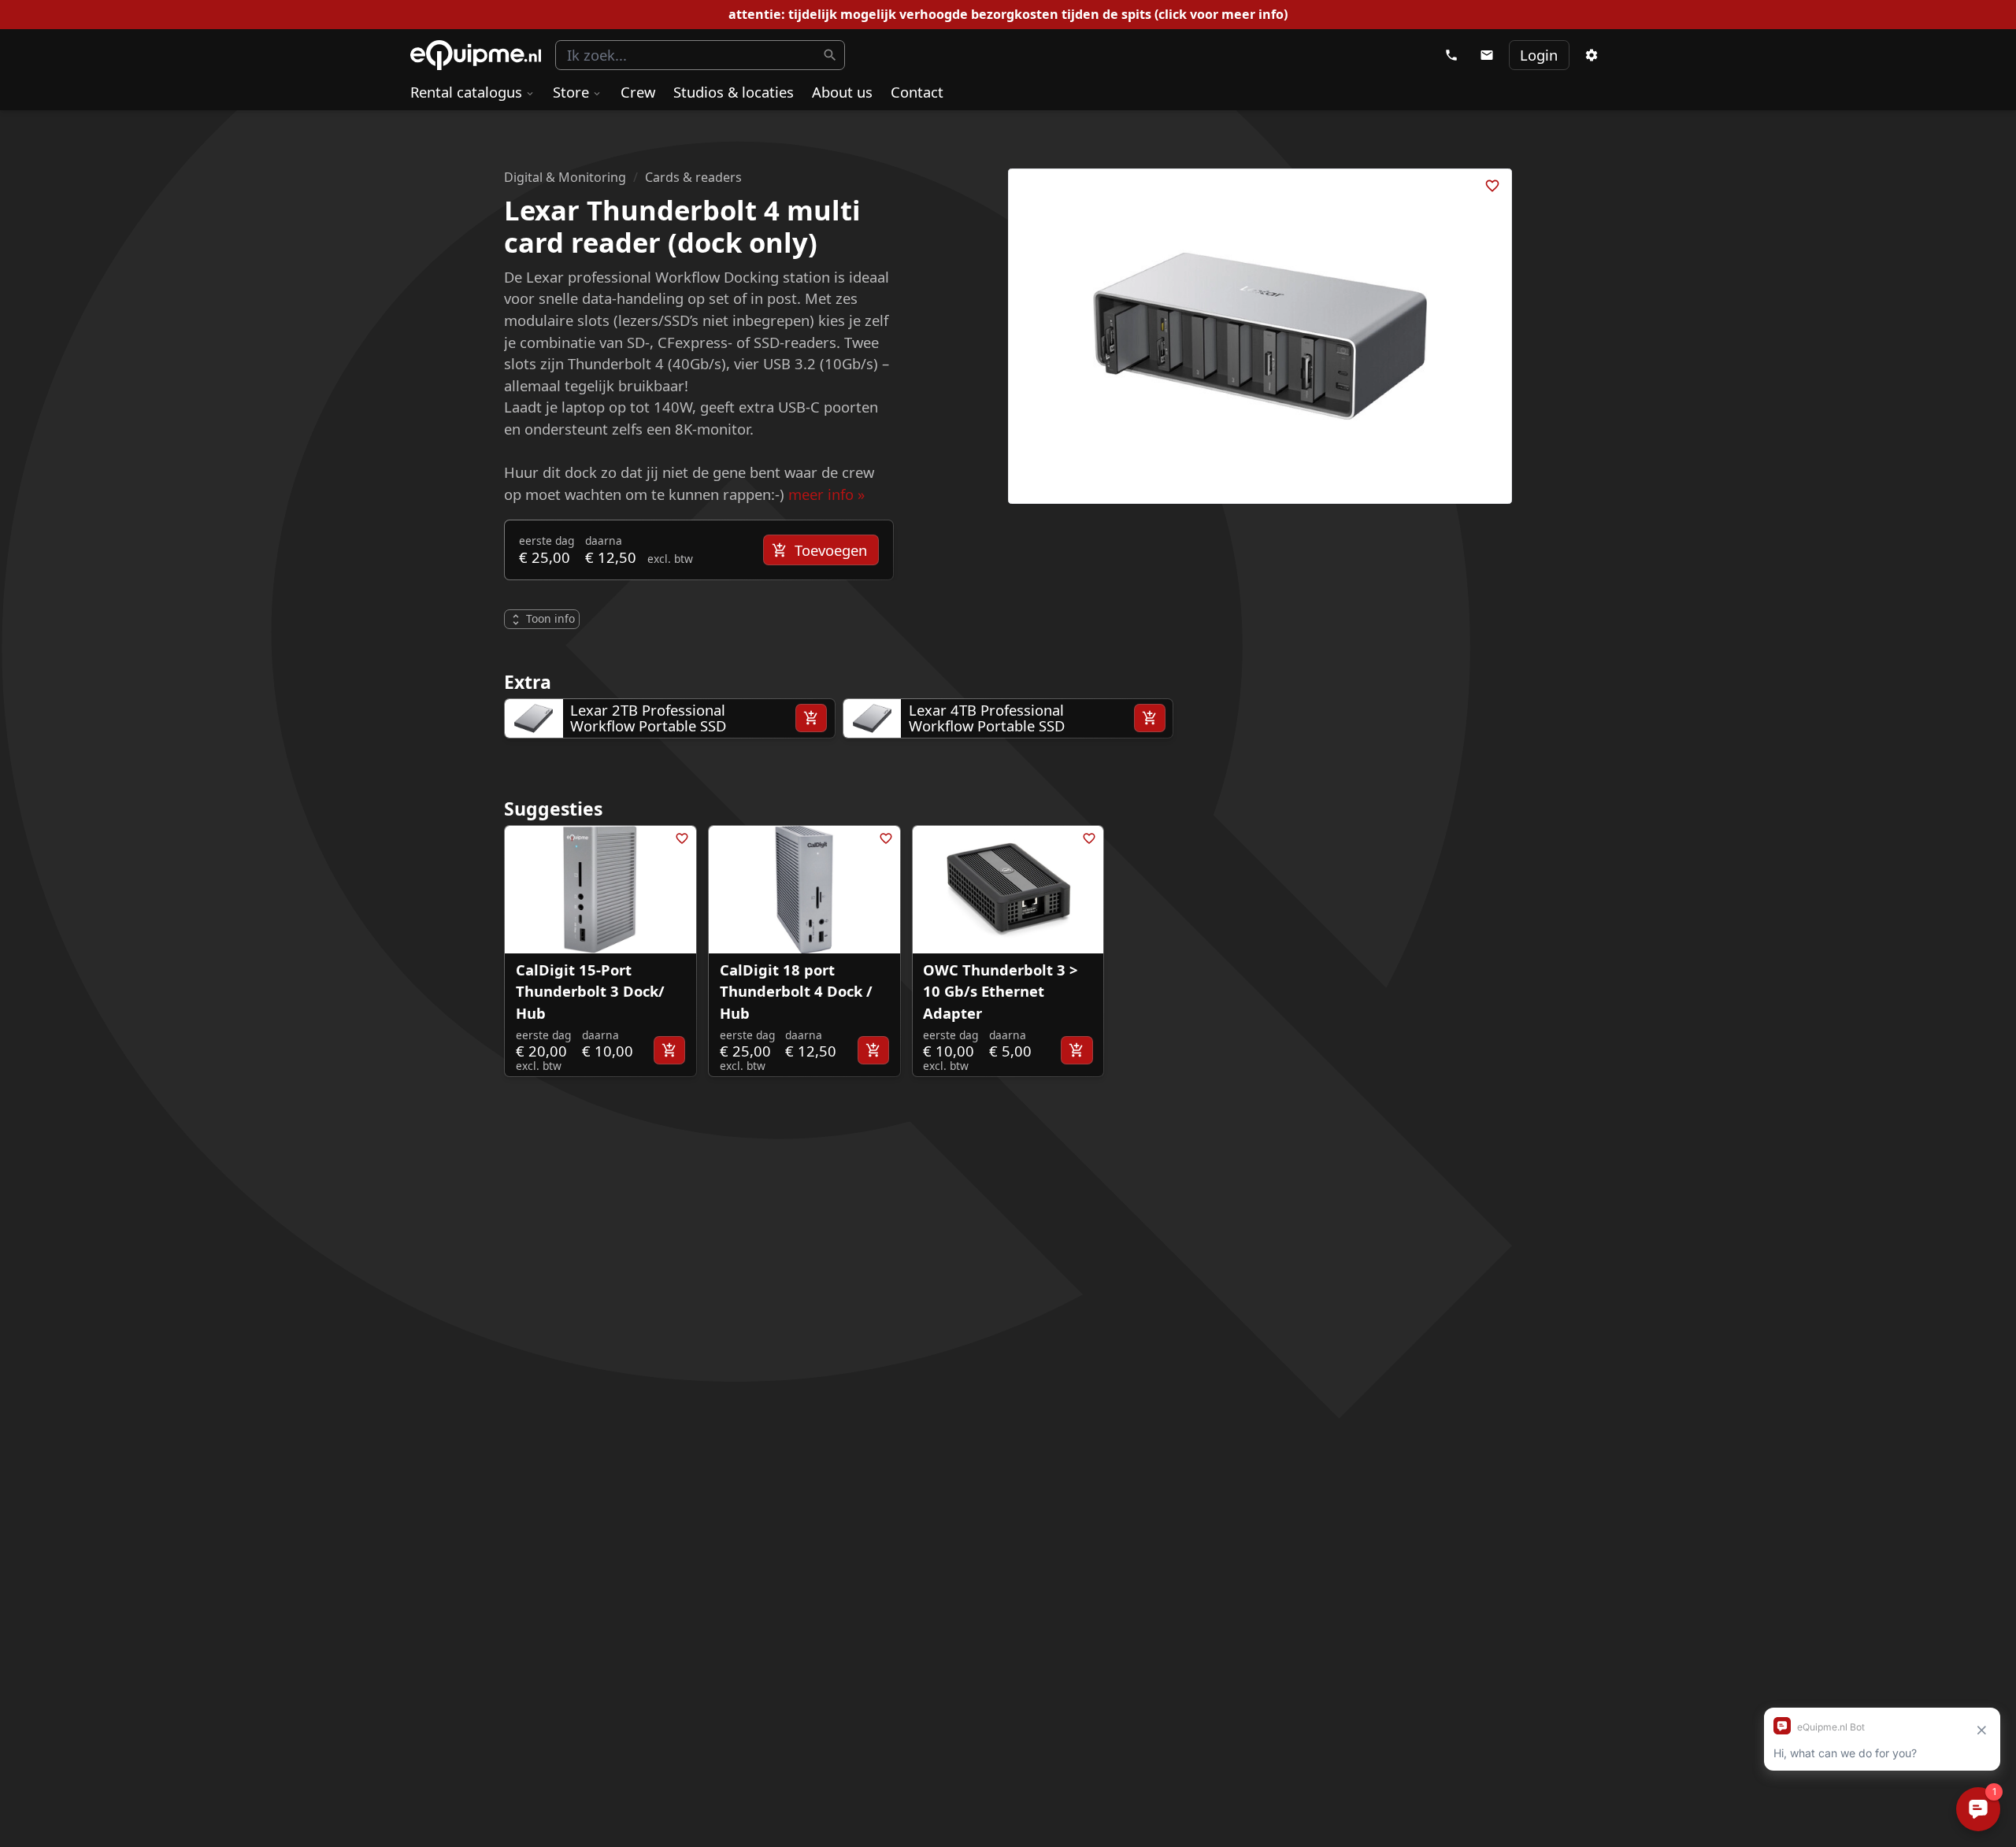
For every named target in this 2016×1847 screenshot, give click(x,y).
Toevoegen (831, 550)
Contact (917, 92)
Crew (638, 92)
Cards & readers (693, 177)
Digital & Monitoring (565, 177)
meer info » (826, 494)
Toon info (550, 618)
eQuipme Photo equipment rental (476, 56)
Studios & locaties (734, 92)
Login (1539, 55)
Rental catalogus (466, 92)
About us (842, 92)
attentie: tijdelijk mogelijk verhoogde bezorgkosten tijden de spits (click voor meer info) (1008, 14)
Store (571, 92)
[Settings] (1591, 55)
